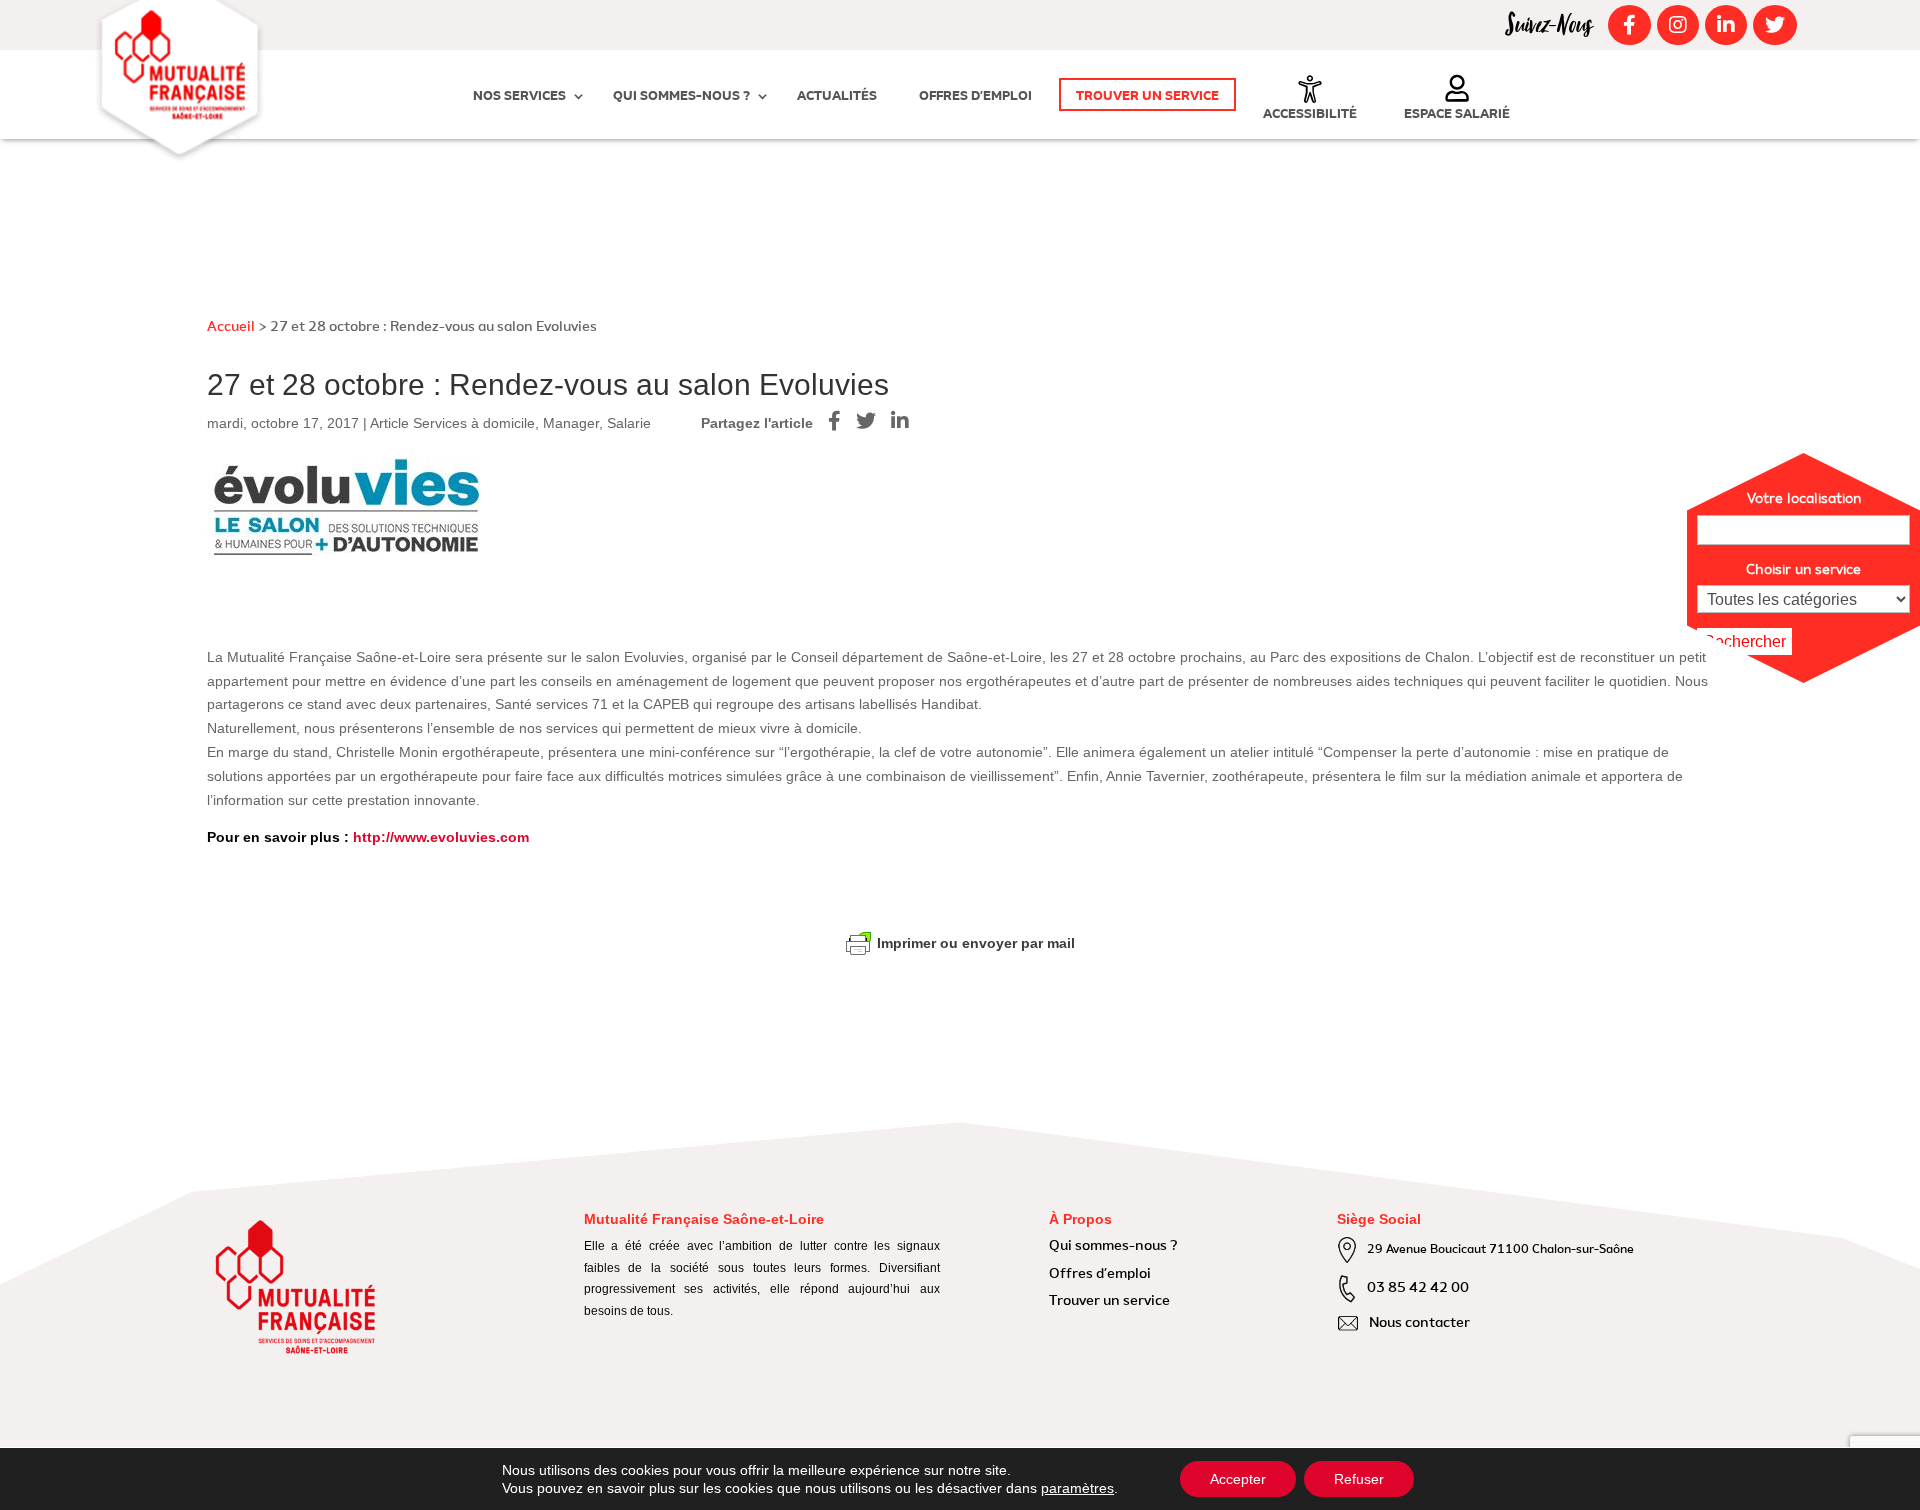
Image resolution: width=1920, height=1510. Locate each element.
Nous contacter (1419, 1323)
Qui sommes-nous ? (681, 96)
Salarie (629, 423)
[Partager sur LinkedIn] (907, 421)
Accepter (1238, 1479)
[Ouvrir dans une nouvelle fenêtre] (1626, 25)
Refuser (1359, 1479)
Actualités (837, 96)
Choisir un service (1803, 570)
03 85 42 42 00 (1418, 1288)
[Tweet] (873, 421)
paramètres (1077, 1488)
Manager (571, 423)
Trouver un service (1147, 96)
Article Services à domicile (452, 423)
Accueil (231, 327)
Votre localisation (1804, 499)
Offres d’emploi (975, 96)
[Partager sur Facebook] (842, 421)
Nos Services (519, 96)
